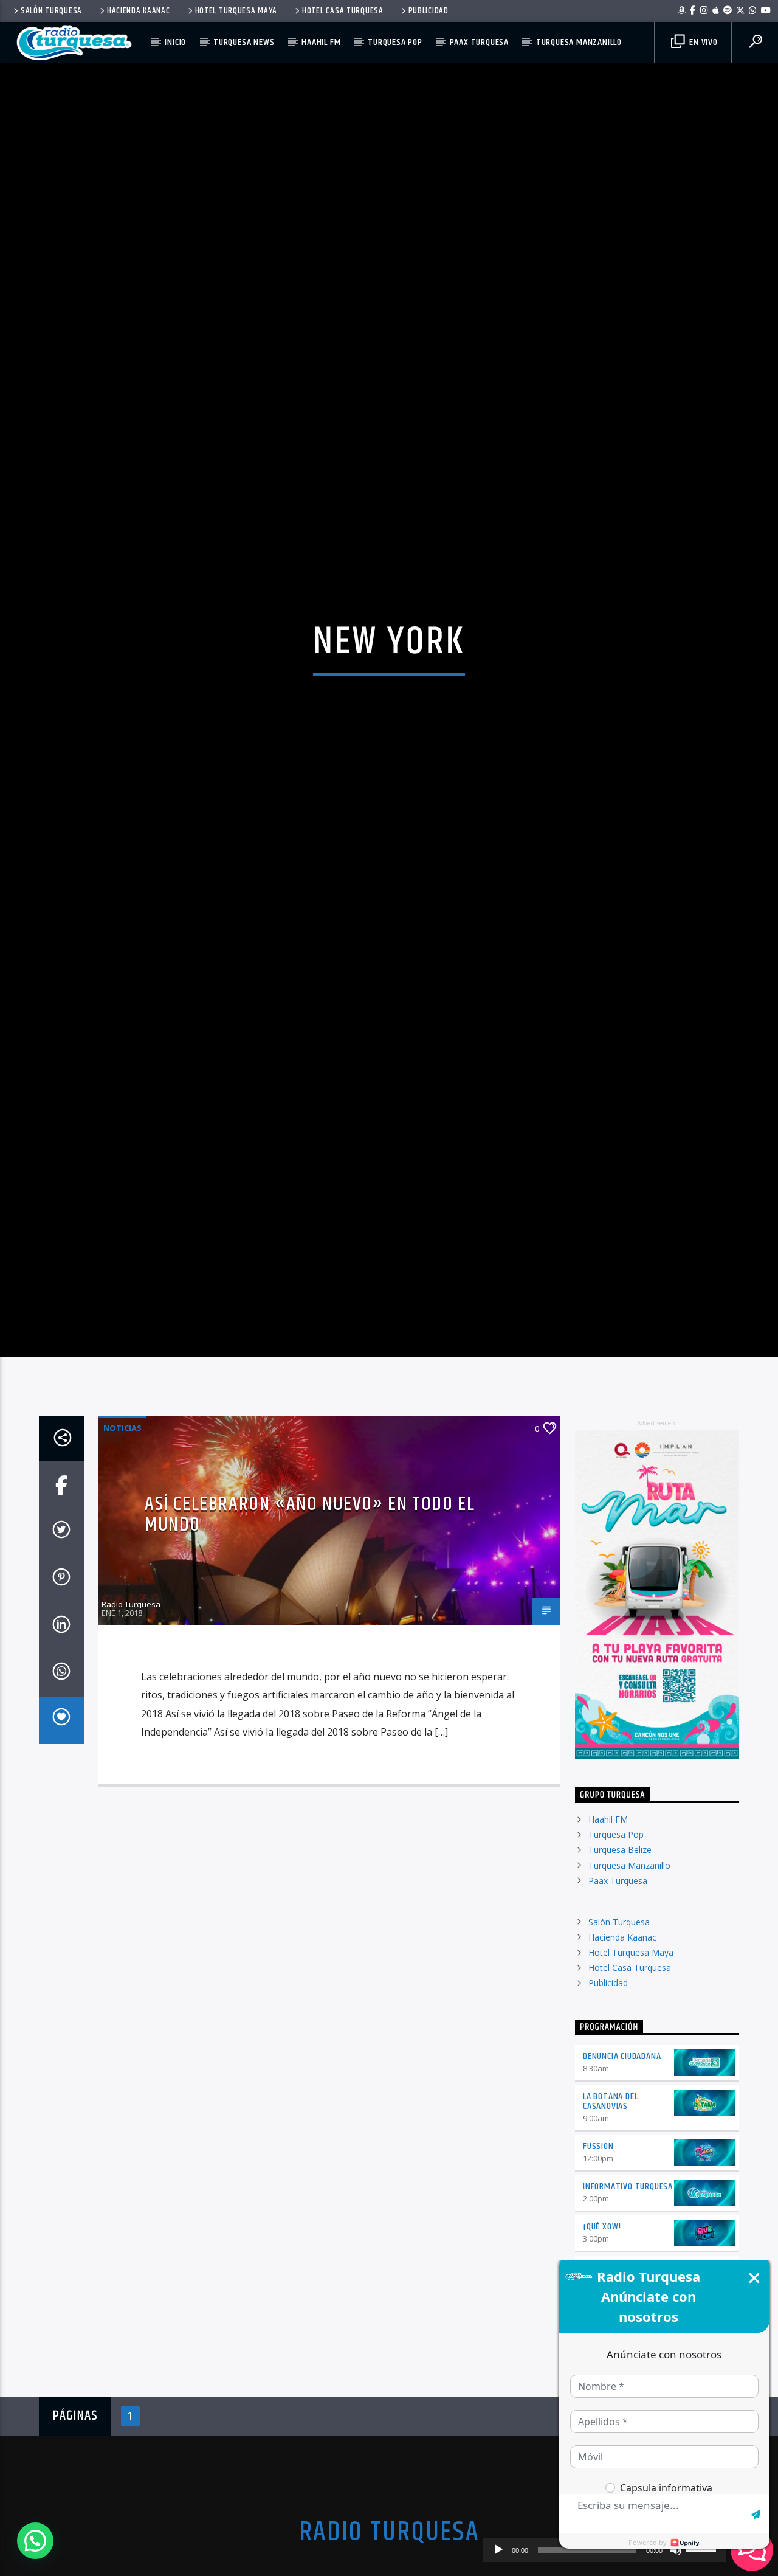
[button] (35, 2541)
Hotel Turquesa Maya (236, 11)
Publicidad (429, 11)
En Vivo (702, 42)
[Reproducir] (498, 2550)
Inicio (175, 42)
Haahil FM (321, 42)
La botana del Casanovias (610, 2212)
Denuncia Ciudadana (622, 2167)
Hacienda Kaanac (139, 11)
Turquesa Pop (395, 42)
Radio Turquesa (131, 1715)
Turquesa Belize (620, 1961)
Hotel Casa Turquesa (343, 11)
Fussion (598, 2258)
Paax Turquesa (479, 42)
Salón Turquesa (51, 11)
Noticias (122, 1539)
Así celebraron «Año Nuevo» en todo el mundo (310, 1626)
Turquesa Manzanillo (579, 42)
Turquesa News (244, 42)
